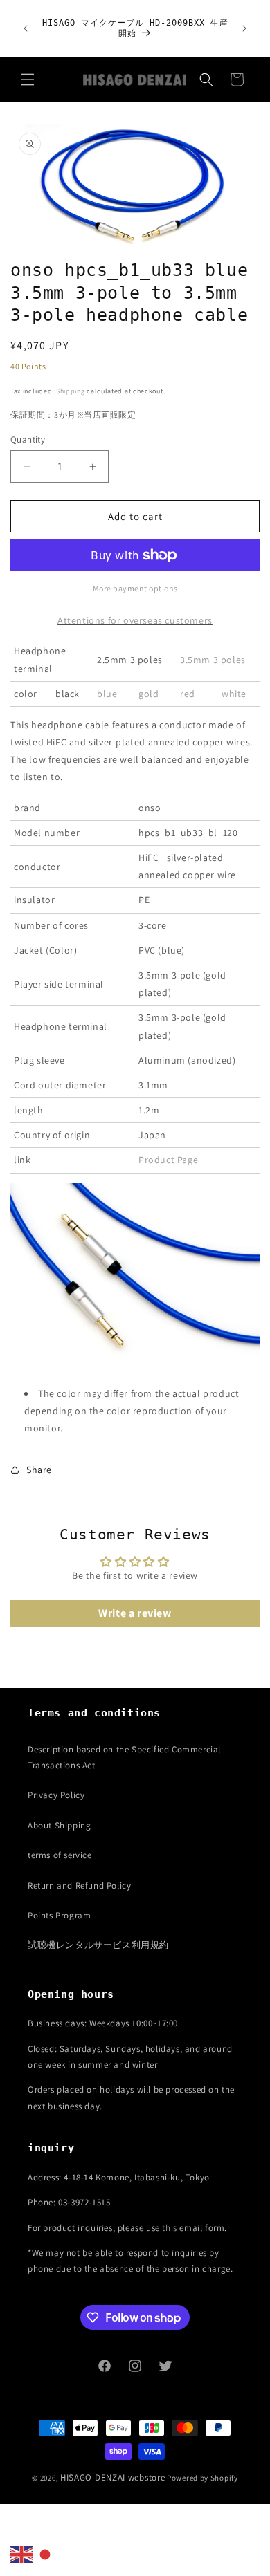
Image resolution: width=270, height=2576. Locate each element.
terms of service (60, 1855)
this (169, 2228)
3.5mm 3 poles (213, 660)
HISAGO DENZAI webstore (112, 2477)
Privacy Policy (56, 1795)
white (234, 694)
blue (107, 694)
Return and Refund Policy (79, 1885)
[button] (28, 80)
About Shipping (59, 1825)
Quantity (28, 439)
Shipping (71, 391)
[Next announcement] (244, 28)
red (188, 694)
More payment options (135, 588)
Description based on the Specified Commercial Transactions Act (124, 1757)
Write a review (135, 1613)
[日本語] (46, 2554)
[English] (22, 2554)
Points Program (59, 1915)
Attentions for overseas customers (135, 620)
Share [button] (39, 1470)
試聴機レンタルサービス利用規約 (98, 1945)
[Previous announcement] (26, 28)
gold (148, 694)
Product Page (168, 1160)
